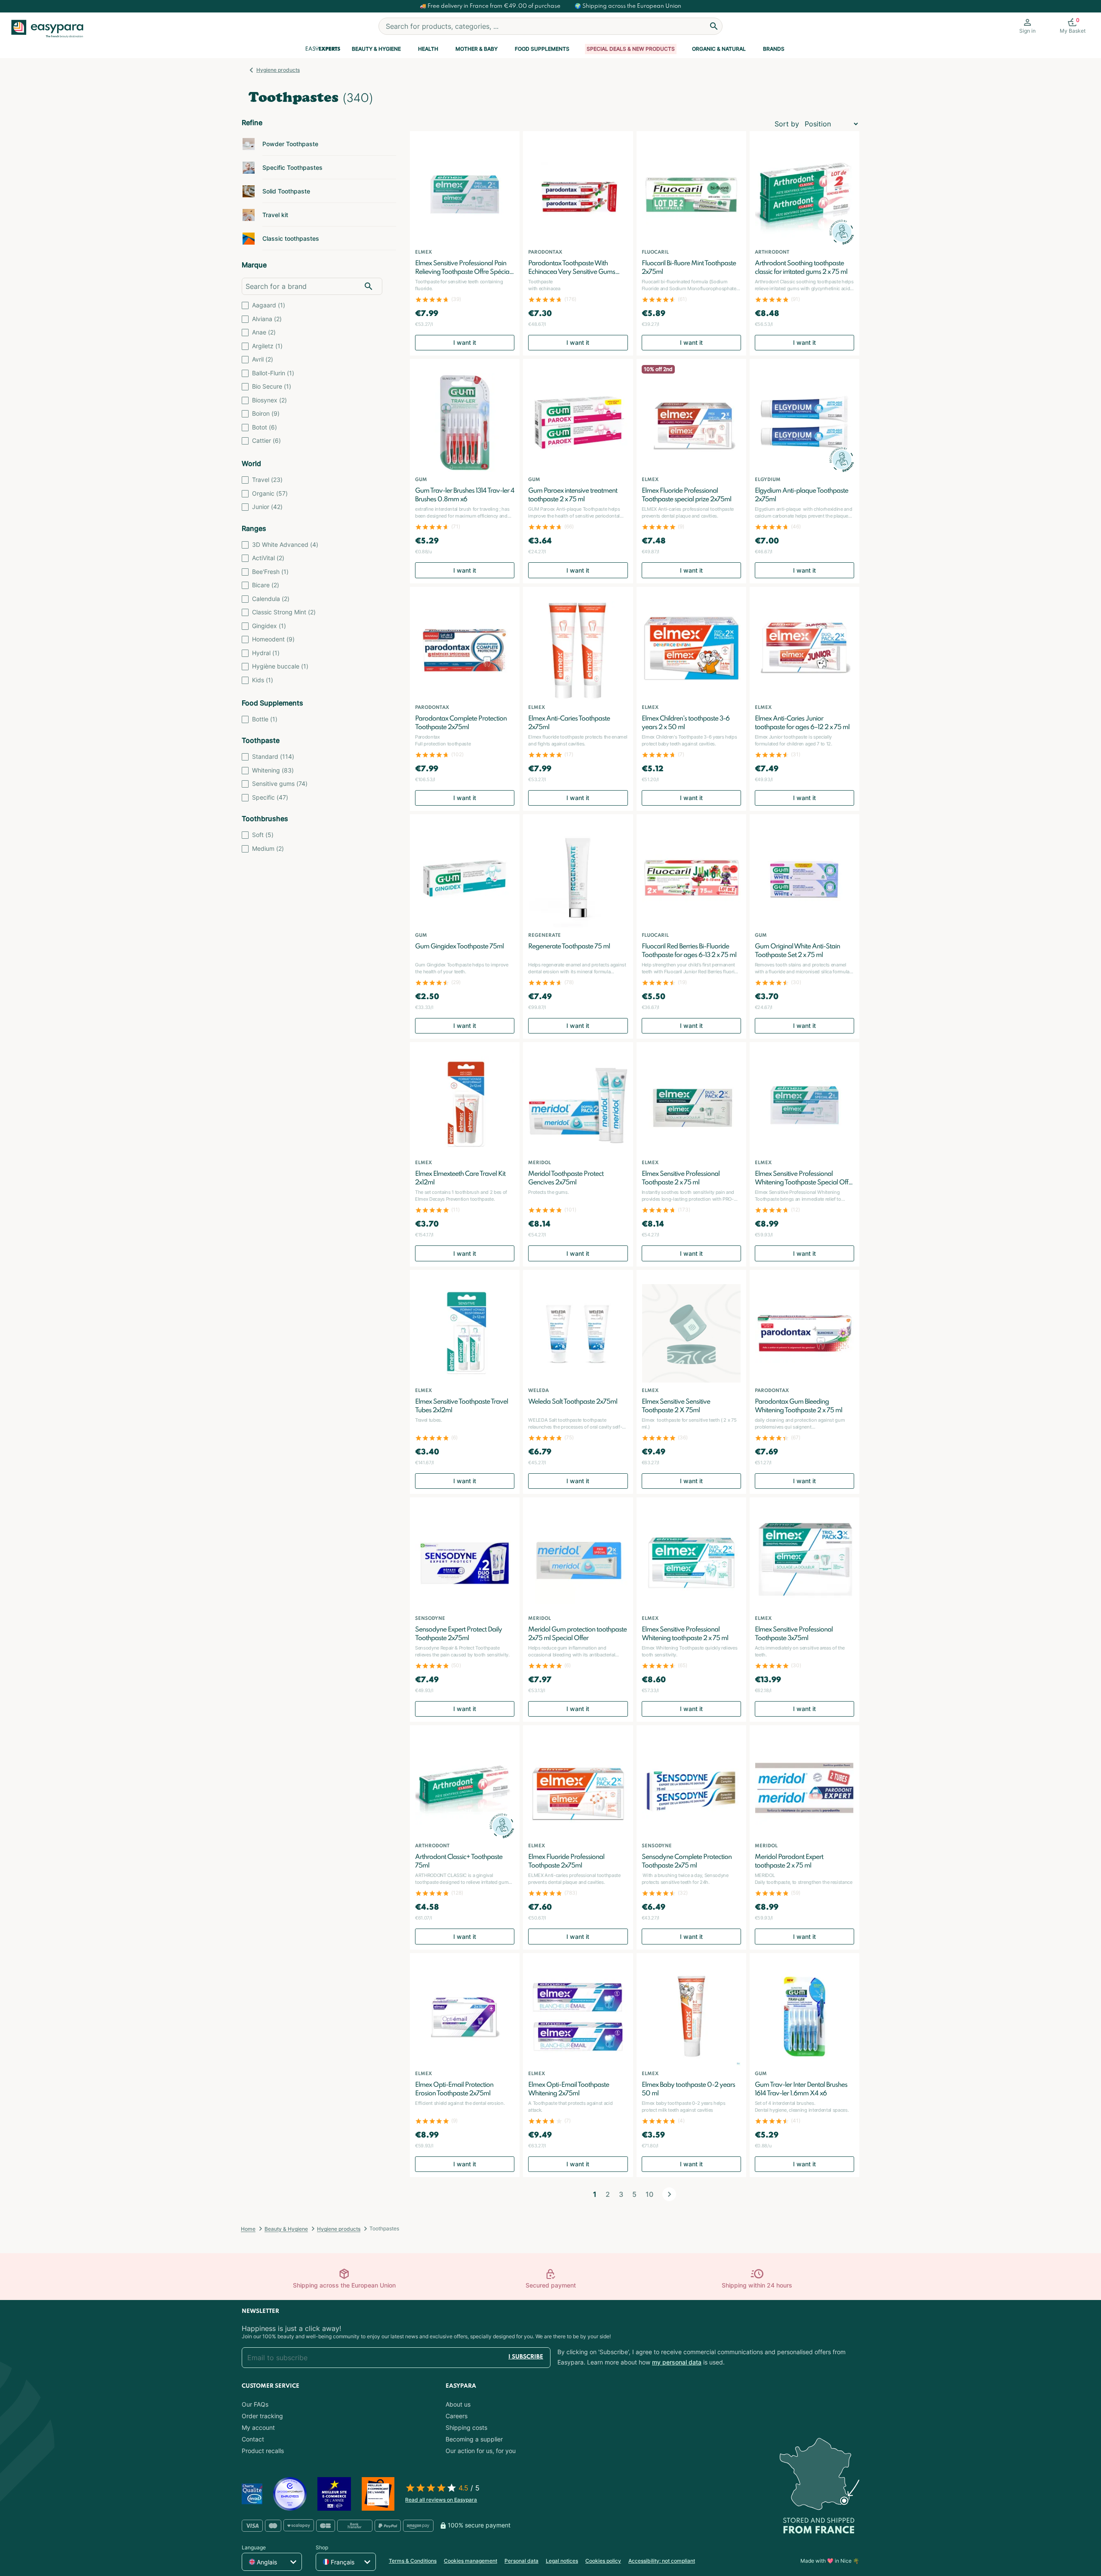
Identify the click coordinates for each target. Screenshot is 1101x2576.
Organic (270, 493)
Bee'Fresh (270, 572)
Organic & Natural (719, 49)
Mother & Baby (477, 49)
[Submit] (714, 26)
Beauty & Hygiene (376, 49)
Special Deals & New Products (631, 49)
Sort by (787, 124)
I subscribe (526, 2357)
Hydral (266, 653)
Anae (264, 332)
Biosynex (269, 400)
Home (248, 2229)
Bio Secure (272, 386)
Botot (264, 427)
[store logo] (51, 29)
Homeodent (273, 639)
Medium (268, 848)
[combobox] (550, 26)
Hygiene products (278, 70)
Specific (270, 797)
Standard (273, 756)
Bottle (265, 719)
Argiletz (267, 346)
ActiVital (268, 558)
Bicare (266, 585)
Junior (267, 507)
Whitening (273, 770)
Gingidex (269, 626)
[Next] (669, 2194)
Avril (263, 359)
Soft (263, 835)
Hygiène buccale (280, 666)
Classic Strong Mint (284, 612)
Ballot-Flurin (273, 373)
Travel (267, 480)
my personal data (677, 2362)
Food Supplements (542, 49)
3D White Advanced (285, 544)
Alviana (267, 319)
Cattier (266, 440)
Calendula (271, 599)
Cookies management (471, 2561)
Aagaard (269, 305)
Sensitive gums (280, 784)
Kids (263, 680)
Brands (774, 49)
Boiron (266, 413)
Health (428, 49)
